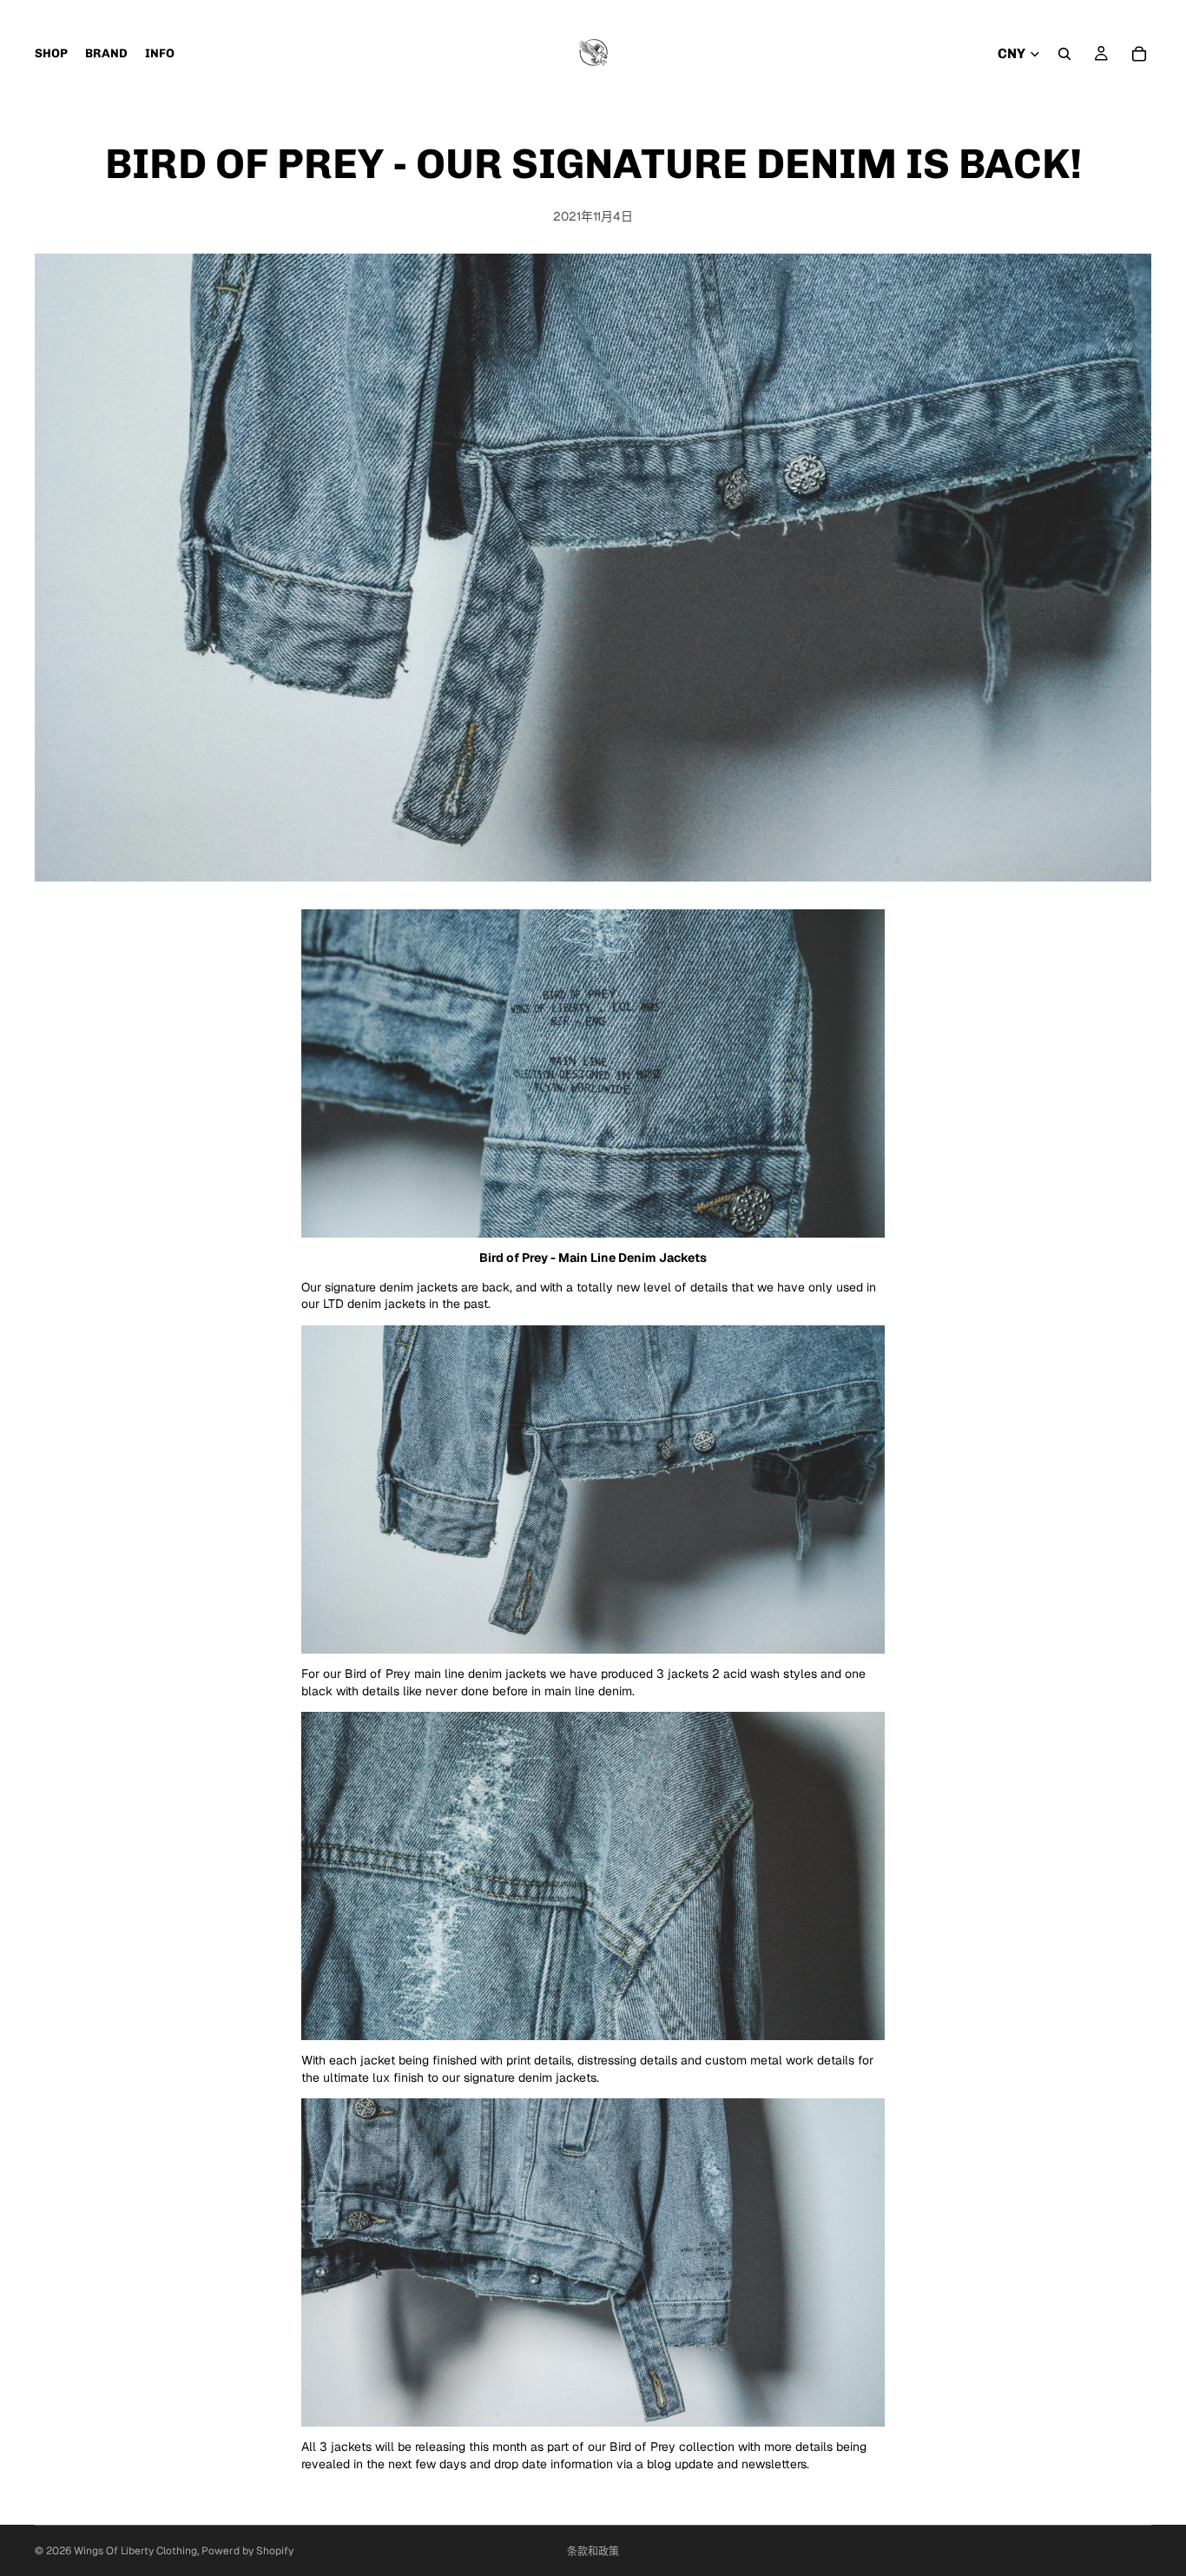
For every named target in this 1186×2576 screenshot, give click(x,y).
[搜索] (1064, 54)
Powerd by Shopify (247, 2551)
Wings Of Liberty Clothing (135, 2551)
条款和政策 (593, 2552)
